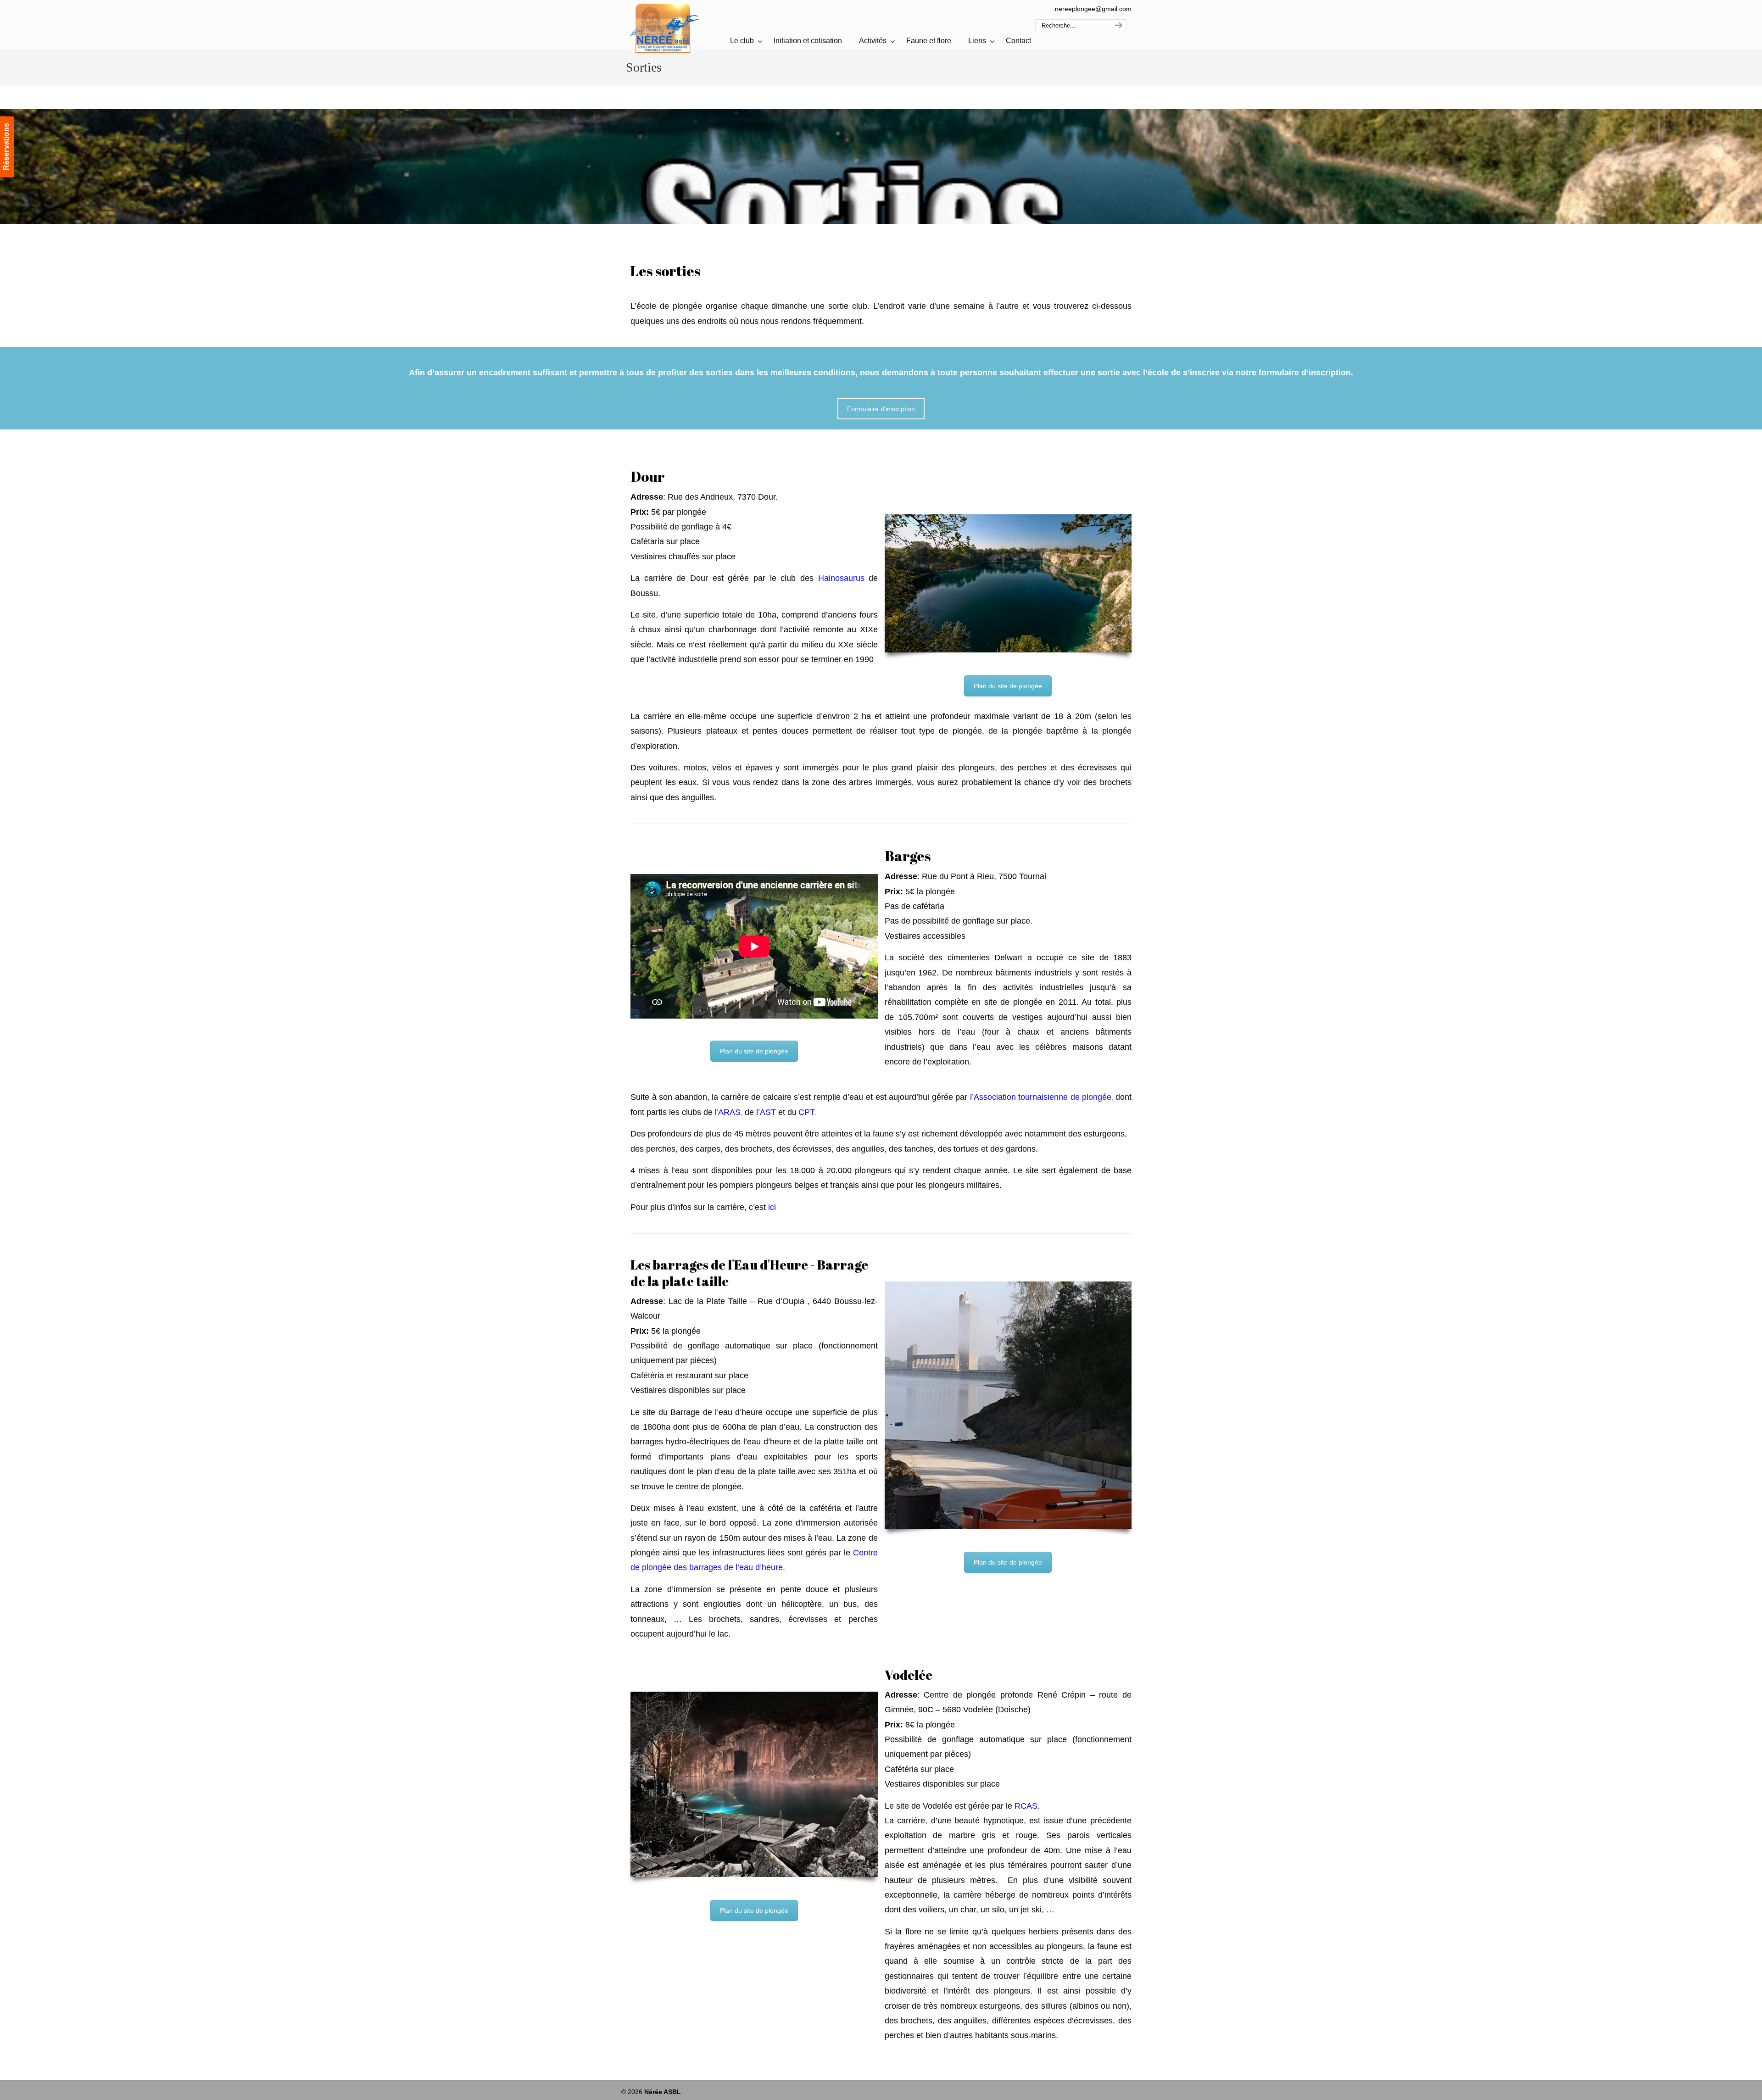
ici (772, 1207)
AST (768, 1112)
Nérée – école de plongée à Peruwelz (665, 28)
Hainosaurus (841, 578)
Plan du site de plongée (1008, 686)
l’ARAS (728, 1112)
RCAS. (1027, 1806)
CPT (807, 1112)
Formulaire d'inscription (881, 409)
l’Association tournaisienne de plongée (1041, 1097)
